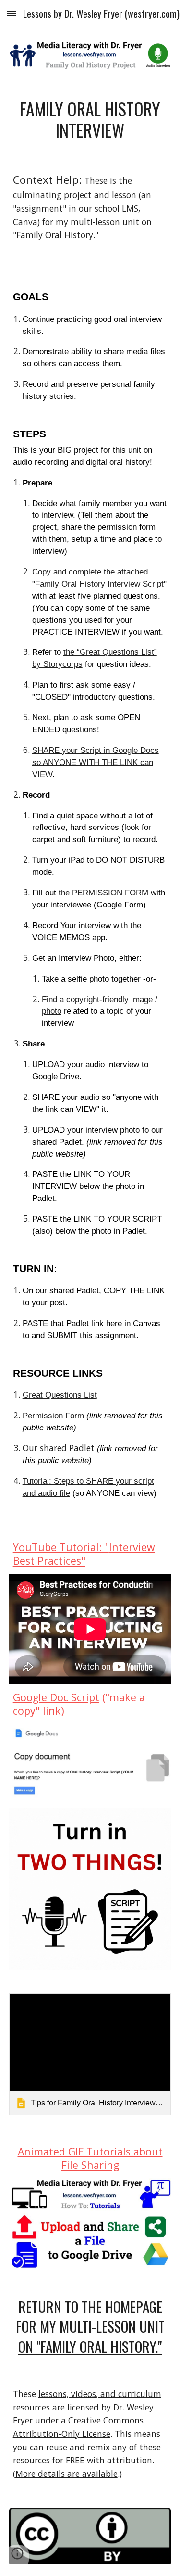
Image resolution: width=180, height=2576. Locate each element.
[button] (12, 13)
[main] (90, 120)
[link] (90, 2054)
